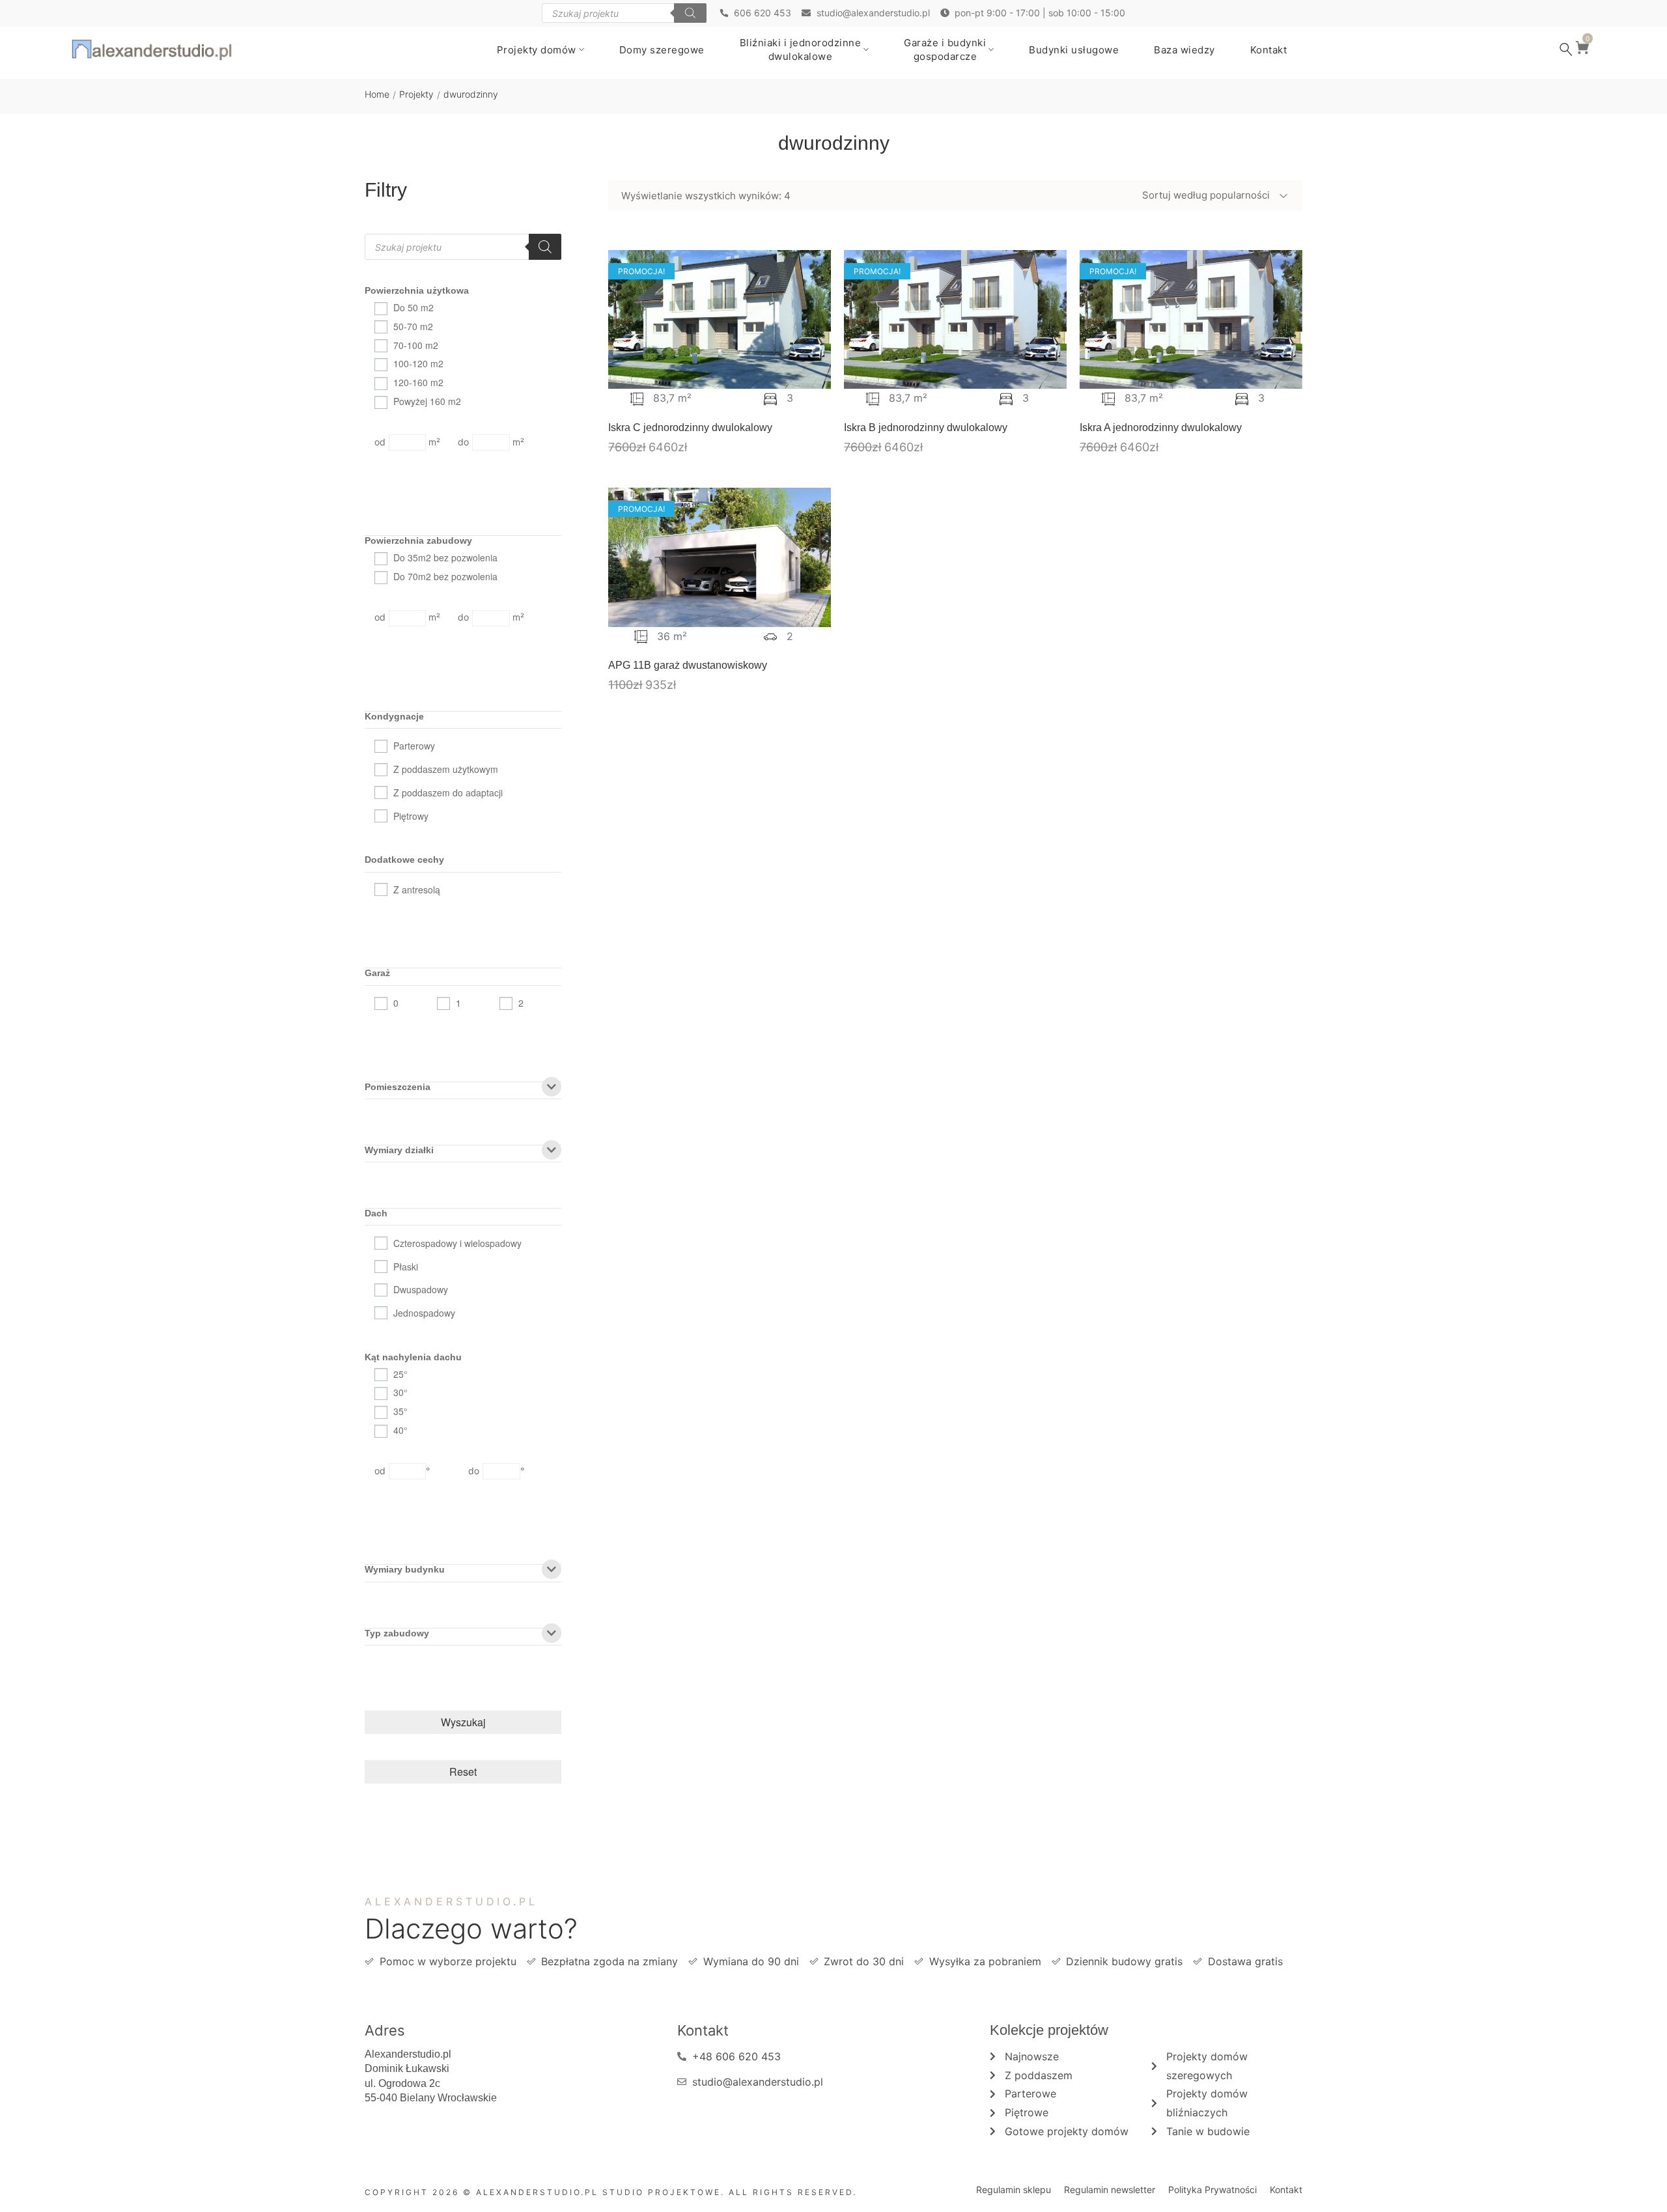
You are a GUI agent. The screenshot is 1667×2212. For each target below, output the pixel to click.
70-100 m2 (416, 345)
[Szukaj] (690, 13)
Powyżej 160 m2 (427, 401)
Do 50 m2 (413, 307)
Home (377, 94)
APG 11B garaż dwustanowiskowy (688, 665)
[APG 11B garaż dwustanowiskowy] (720, 557)
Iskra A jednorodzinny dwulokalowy (1161, 427)
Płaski (406, 1267)
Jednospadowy (424, 1313)
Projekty (416, 94)
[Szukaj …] (1566, 49)
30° (400, 1392)
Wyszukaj (463, 1722)
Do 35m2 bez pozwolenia (445, 557)
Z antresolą (417, 889)
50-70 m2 (413, 326)
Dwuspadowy (421, 1289)
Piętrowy (411, 816)
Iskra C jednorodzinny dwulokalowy (690, 427)
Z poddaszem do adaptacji (448, 792)
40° (400, 1430)
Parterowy (414, 746)
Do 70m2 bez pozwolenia (445, 576)
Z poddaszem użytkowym (446, 769)
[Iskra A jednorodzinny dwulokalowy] (1191, 320)
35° (400, 1411)
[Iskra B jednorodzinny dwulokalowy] (955, 320)
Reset (463, 1771)
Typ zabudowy (397, 1633)
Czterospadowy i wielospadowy (457, 1243)
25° (400, 1374)
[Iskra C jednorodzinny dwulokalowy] (720, 320)
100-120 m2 (418, 363)
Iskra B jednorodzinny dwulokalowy (926, 427)
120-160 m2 (418, 382)
